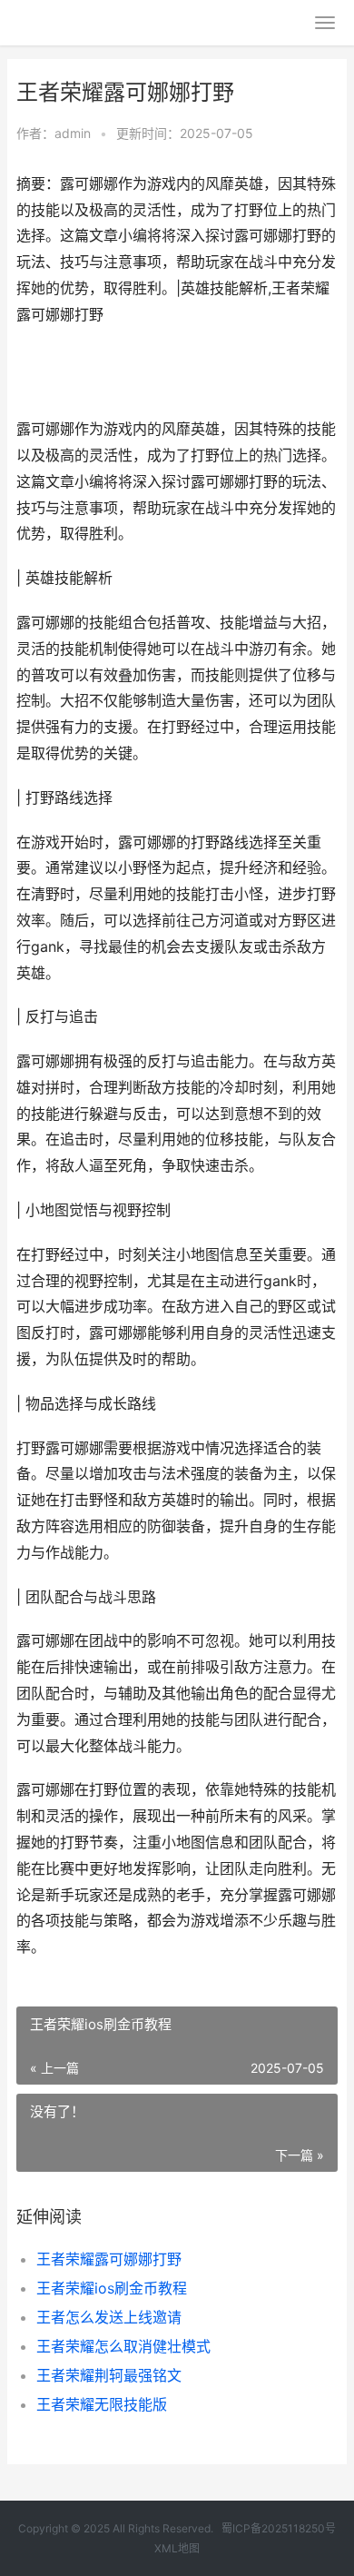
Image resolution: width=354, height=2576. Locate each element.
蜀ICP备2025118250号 (279, 2528)
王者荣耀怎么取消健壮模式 (123, 2346)
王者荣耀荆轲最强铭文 (109, 2375)
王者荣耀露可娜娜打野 (109, 2259)
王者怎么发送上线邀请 (109, 2317)
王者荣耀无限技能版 (102, 2404)
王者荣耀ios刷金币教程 (112, 2288)
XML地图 (177, 2548)
